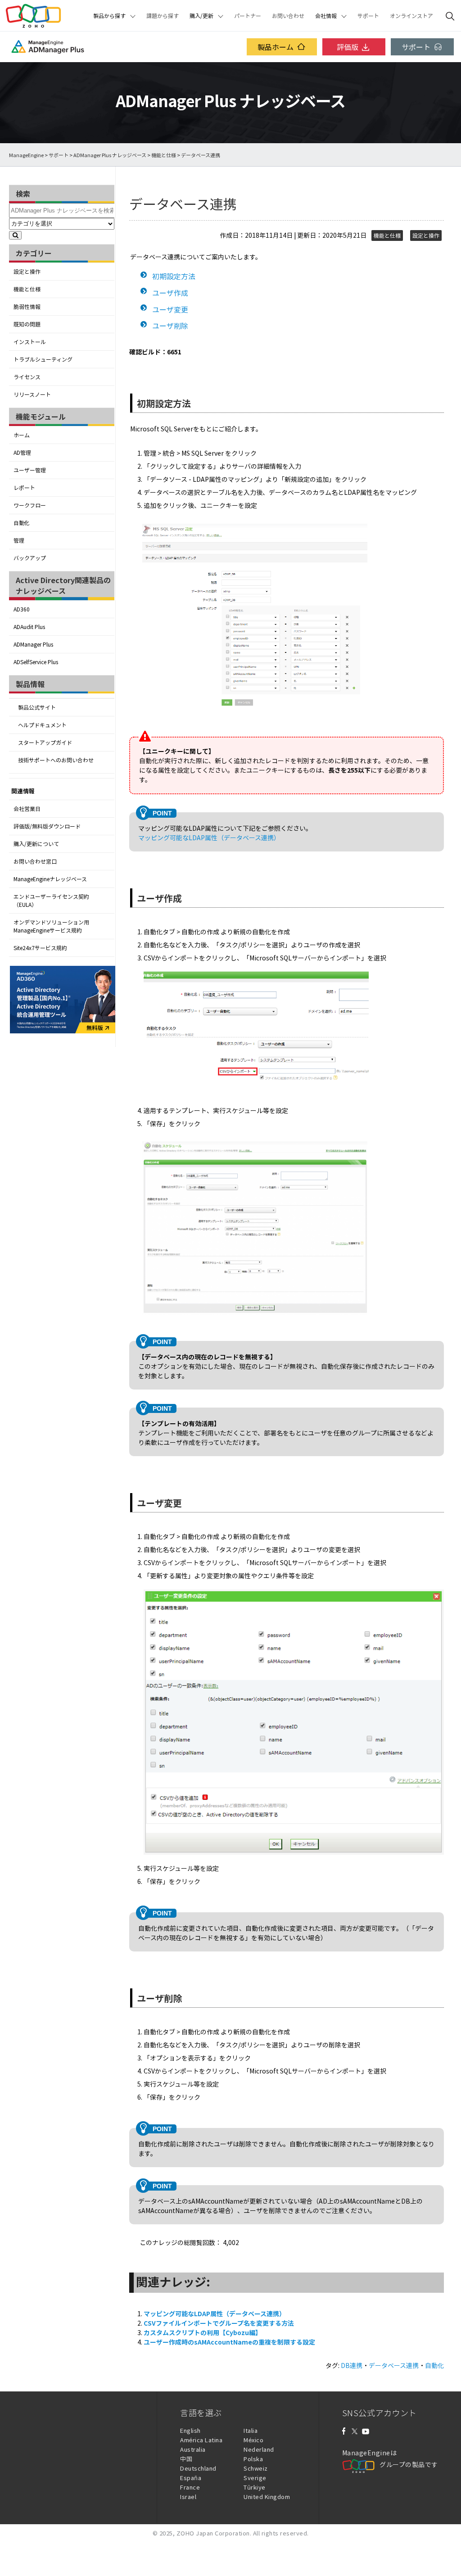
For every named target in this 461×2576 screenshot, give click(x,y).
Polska (253, 2459)
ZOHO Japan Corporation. (214, 2533)
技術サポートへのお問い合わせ (56, 760)
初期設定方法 (174, 276)
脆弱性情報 (27, 307)
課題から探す (163, 16)
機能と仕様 (164, 155)
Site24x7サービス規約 (40, 948)
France (190, 2487)
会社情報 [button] (326, 16)
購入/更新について (36, 844)
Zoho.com (33, 16)
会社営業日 (27, 809)
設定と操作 (27, 272)
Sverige (255, 2478)
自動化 (22, 523)
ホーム (22, 435)
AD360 (22, 609)
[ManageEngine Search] (450, 16)
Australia (193, 2449)
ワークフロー (30, 505)
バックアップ (30, 558)
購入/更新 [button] (201, 16)
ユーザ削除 (170, 326)
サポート (368, 16)
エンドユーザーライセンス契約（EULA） (51, 901)
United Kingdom (267, 2497)
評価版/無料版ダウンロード (47, 826)
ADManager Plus (33, 644)
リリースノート (32, 394)
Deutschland (198, 2468)
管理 (19, 540)
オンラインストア (411, 16)
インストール (30, 342)
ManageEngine (26, 155)
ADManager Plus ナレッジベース (110, 155)
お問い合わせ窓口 (35, 861)
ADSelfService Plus (36, 662)
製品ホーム (276, 47)
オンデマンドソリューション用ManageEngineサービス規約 (51, 926)
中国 (186, 2459)
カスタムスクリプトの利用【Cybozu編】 (203, 2332)
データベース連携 (394, 2365)
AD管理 (22, 453)
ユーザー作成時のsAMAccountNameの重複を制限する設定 (229, 2342)
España (191, 2478)
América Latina (201, 2440)
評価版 (348, 47)
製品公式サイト (37, 707)
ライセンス (27, 377)
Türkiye (255, 2487)
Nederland (259, 2449)
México (253, 2440)
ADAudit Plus (29, 627)
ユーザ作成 (170, 293)
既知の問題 (27, 324)
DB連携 (352, 2365)
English (190, 2430)
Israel (188, 2497)
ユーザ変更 (170, 309)
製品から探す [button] (109, 16)
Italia (251, 2430)
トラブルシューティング (43, 359)
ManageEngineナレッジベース (50, 879)
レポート (24, 488)
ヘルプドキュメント (42, 725)
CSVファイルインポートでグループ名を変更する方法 (219, 2323)
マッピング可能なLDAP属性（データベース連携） (209, 838)
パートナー (248, 16)
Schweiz (256, 2468)
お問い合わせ (288, 16)
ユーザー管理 (30, 470)
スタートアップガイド (45, 742)
